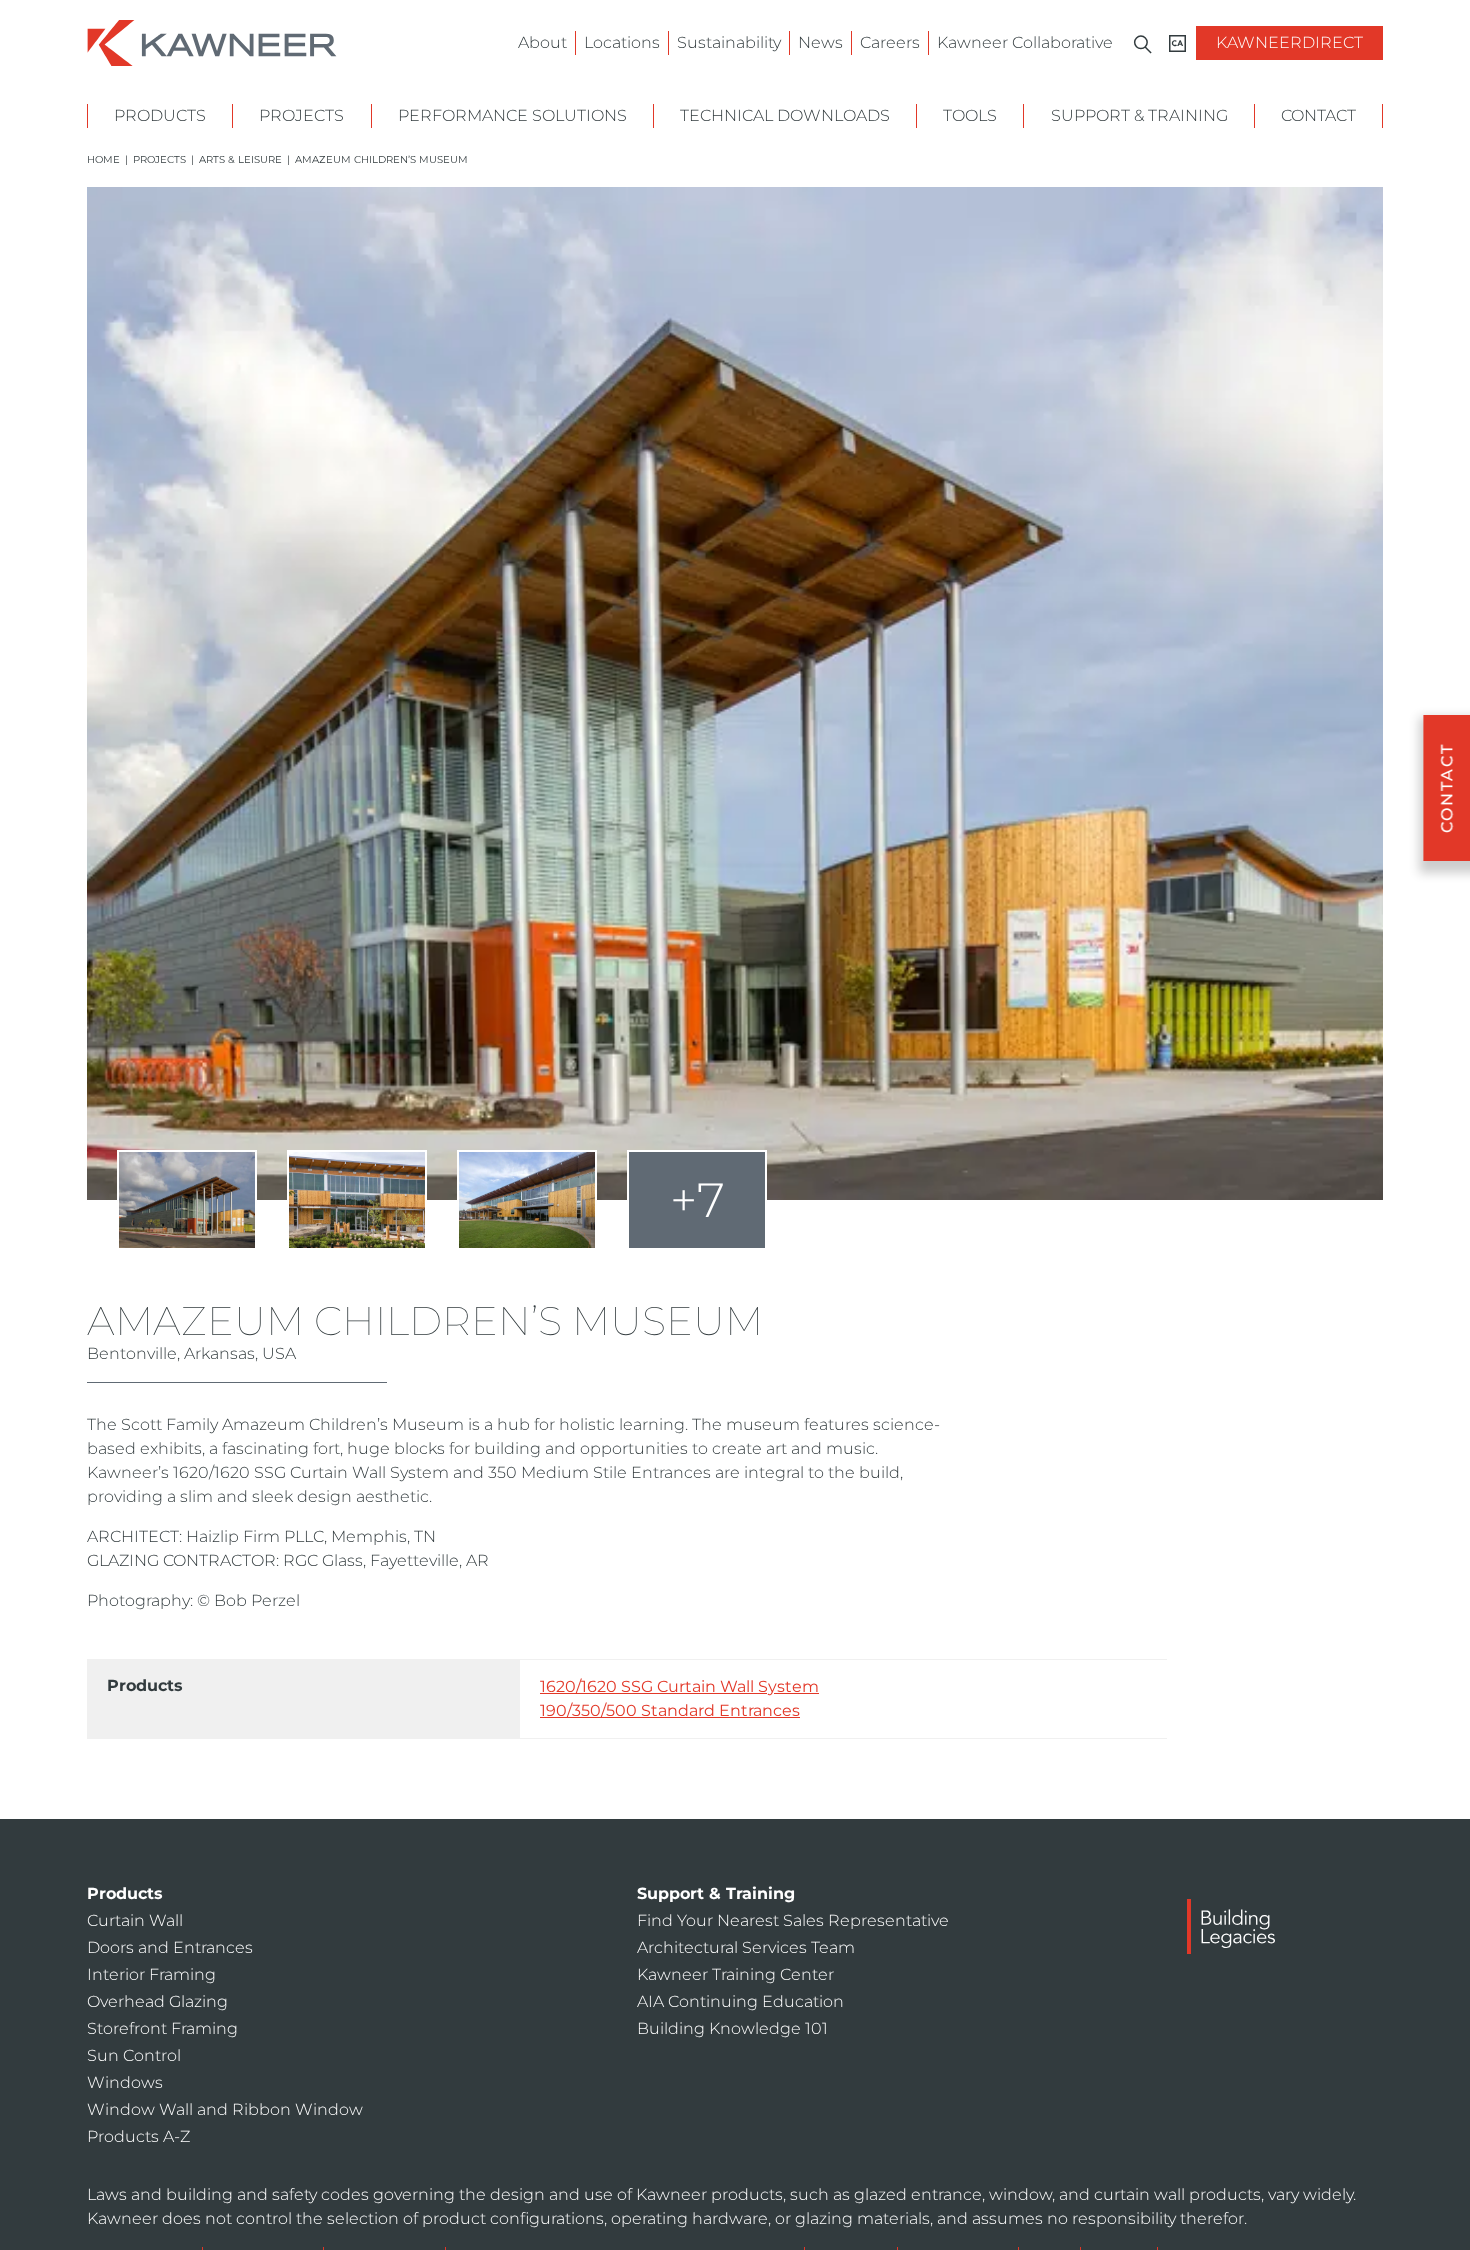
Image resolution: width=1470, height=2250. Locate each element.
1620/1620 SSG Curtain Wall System (679, 1686)
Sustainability (729, 42)
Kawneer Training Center (735, 1974)
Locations (622, 42)
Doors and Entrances (170, 1947)
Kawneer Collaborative (1025, 42)
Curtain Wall (135, 1920)
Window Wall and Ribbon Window (225, 2109)
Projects (301, 115)
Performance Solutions (512, 115)
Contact (1318, 115)
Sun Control (134, 2055)
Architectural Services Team (746, 1947)
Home (103, 159)
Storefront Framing (162, 2028)
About (542, 42)
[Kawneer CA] (1177, 43)
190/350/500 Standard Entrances (670, 1710)
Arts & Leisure (240, 159)
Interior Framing (151, 1974)
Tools (970, 115)
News (820, 42)
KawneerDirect (1289, 42)
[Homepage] (212, 41)
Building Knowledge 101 (732, 2028)
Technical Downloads (785, 115)
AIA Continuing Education (740, 2001)
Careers (890, 42)
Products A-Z (138, 2136)
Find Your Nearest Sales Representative (793, 1920)
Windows (125, 2082)
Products (160, 115)
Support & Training (1139, 115)
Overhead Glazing (157, 2001)
